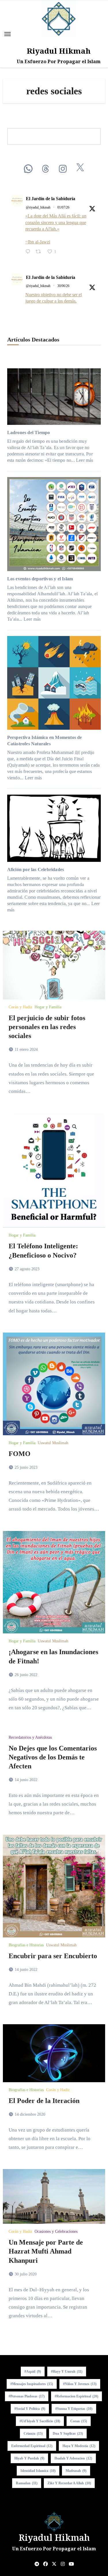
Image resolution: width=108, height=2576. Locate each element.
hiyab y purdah (29, 2458)
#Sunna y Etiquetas (74, 2409)
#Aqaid (33, 2372)
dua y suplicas (68, 2434)
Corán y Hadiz (20, 1007)
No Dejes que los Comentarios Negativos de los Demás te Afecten (53, 1757)
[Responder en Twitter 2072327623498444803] (29, 252)
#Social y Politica (30, 2409)
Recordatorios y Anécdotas (30, 1738)
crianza (33, 2434)
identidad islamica (38, 2471)
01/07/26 (63, 207)
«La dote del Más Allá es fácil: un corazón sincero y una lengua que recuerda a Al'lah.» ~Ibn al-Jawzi (56, 229)
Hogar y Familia (48, 1007)
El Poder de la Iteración (44, 2101)
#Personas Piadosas (27, 2396)
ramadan (27, 2483)
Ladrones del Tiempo (29, 433)
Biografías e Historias (26, 1945)
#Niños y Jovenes (80, 2384)
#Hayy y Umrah (67, 2372)
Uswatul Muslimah (53, 1443)
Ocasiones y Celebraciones (56, 2232)
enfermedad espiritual (32, 2446)
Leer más (85, 460)
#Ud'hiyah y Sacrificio (40, 2421)
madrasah (76, 2471)
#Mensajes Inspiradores (32, 2384)
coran (79, 2421)
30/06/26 (63, 286)
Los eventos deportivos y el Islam (40, 579)
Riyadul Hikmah (59, 51)
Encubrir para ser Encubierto (53, 1956)
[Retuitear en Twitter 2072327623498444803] (40, 252)
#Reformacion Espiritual (76, 2396)
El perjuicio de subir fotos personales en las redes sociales (47, 1027)
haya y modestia (79, 2446)
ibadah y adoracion (73, 2458)
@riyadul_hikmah (38, 207)
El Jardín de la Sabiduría (51, 199)
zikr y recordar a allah (69, 2483)
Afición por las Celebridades (36, 869)
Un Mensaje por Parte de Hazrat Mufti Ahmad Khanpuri (46, 2251)
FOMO (20, 1454)
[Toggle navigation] (7, 34)
